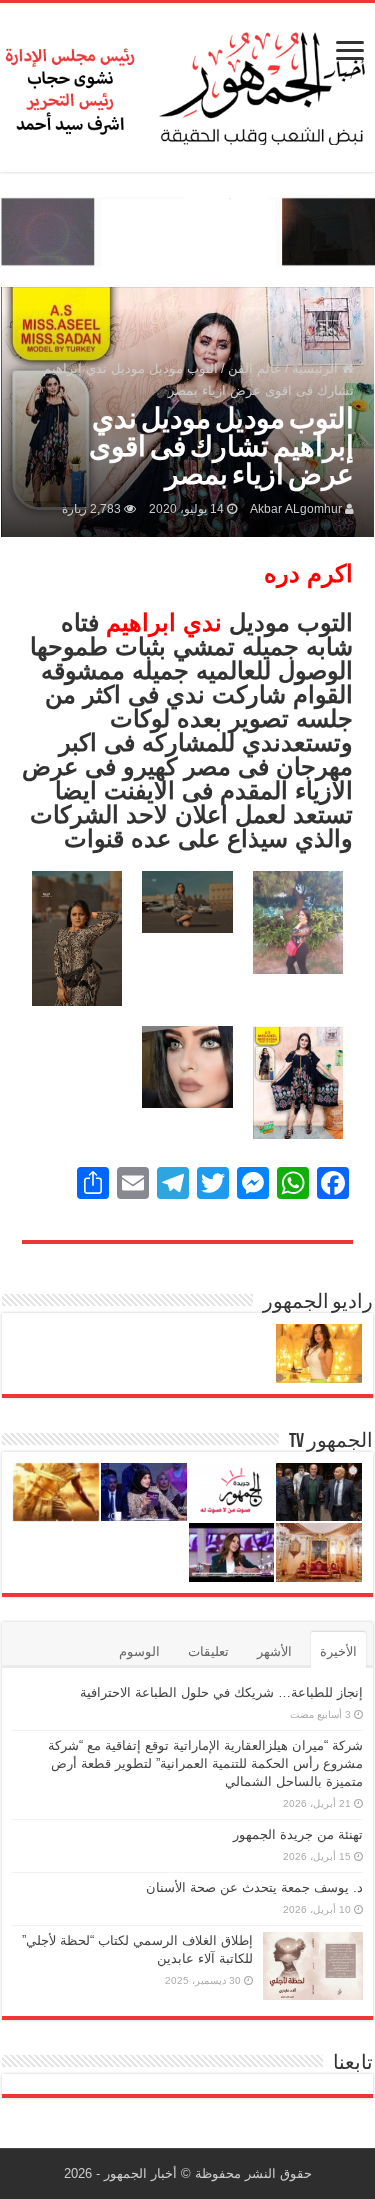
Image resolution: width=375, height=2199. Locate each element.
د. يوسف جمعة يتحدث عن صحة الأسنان (254, 1887)
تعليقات (208, 1651)
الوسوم (139, 1651)
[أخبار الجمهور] (187, 84)
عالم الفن (255, 368)
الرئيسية (317, 368)
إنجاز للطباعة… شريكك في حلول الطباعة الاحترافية (221, 1692)
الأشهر (274, 1651)
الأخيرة (338, 1651)
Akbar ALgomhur (296, 509)
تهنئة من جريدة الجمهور (298, 1834)
